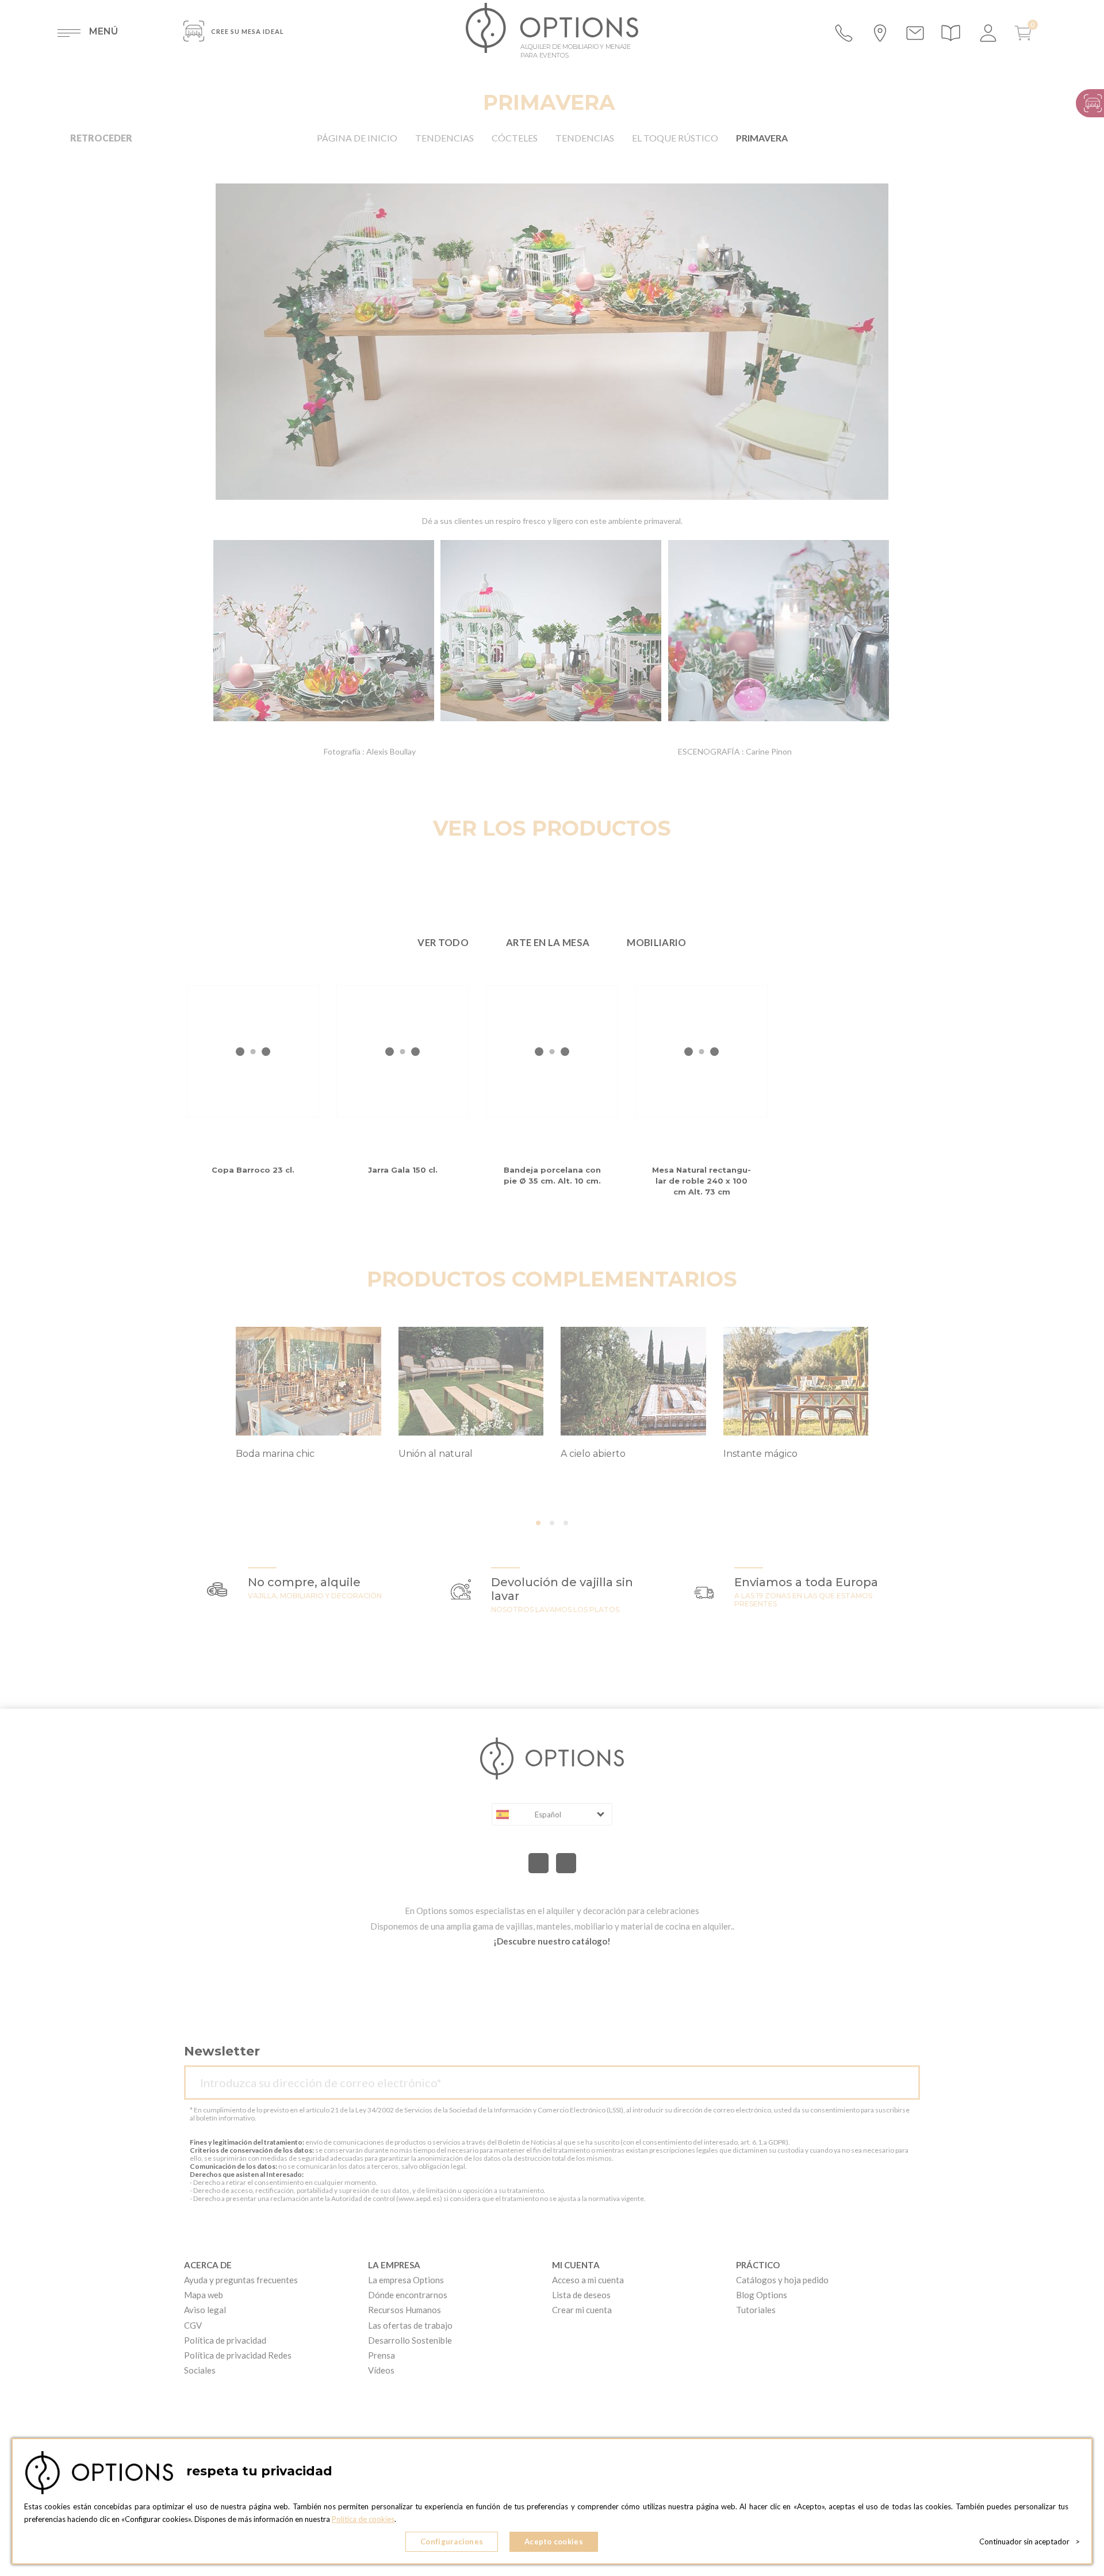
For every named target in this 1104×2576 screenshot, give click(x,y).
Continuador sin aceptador (1030, 2541)
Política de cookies (363, 2519)
